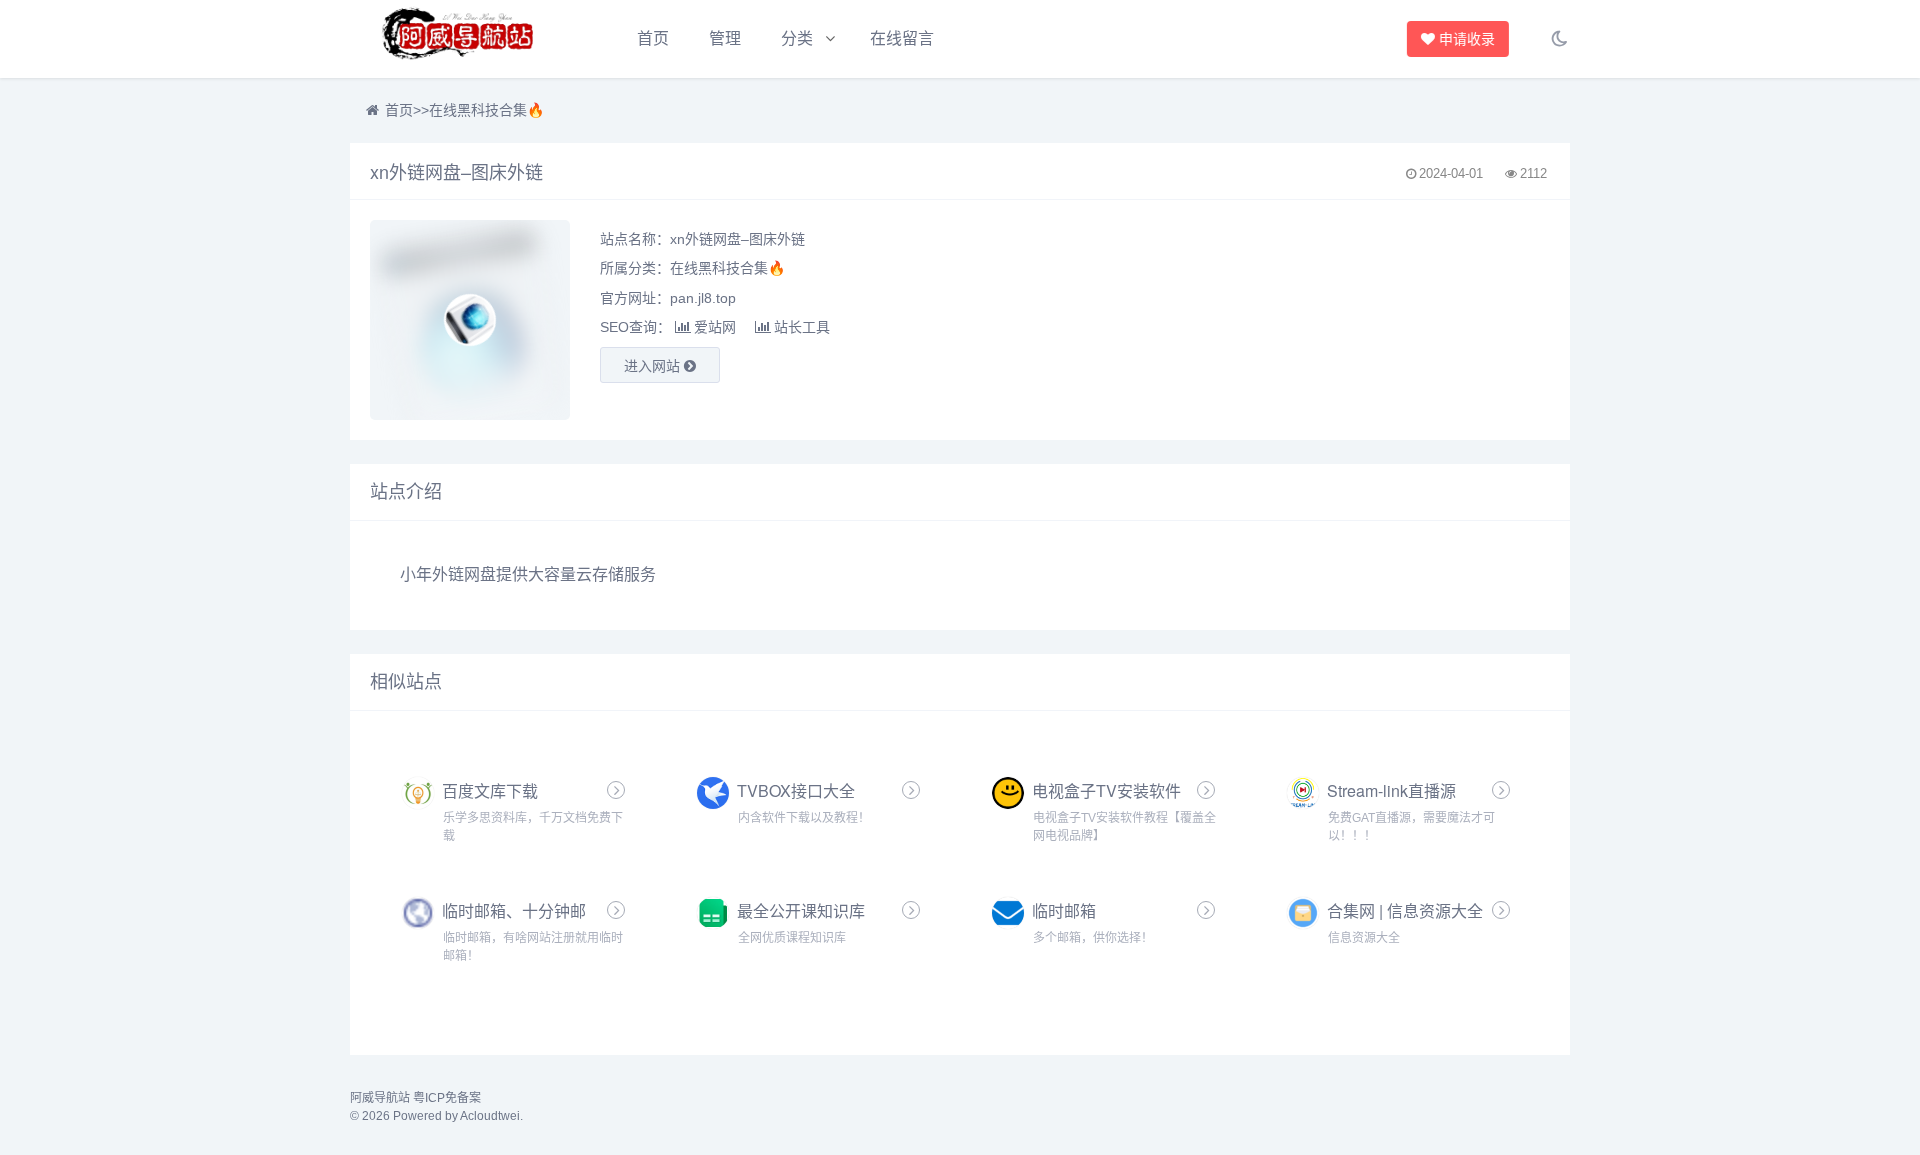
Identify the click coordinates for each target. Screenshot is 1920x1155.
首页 (653, 38)
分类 (797, 38)
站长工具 (802, 327)
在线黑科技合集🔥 (486, 110)
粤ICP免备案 (447, 1098)
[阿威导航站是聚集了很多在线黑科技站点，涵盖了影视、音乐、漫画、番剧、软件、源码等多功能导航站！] (460, 39)
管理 (725, 38)
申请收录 (1468, 39)
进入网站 (654, 366)
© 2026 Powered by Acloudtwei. (436, 1116)
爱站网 (715, 327)
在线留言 (902, 38)
